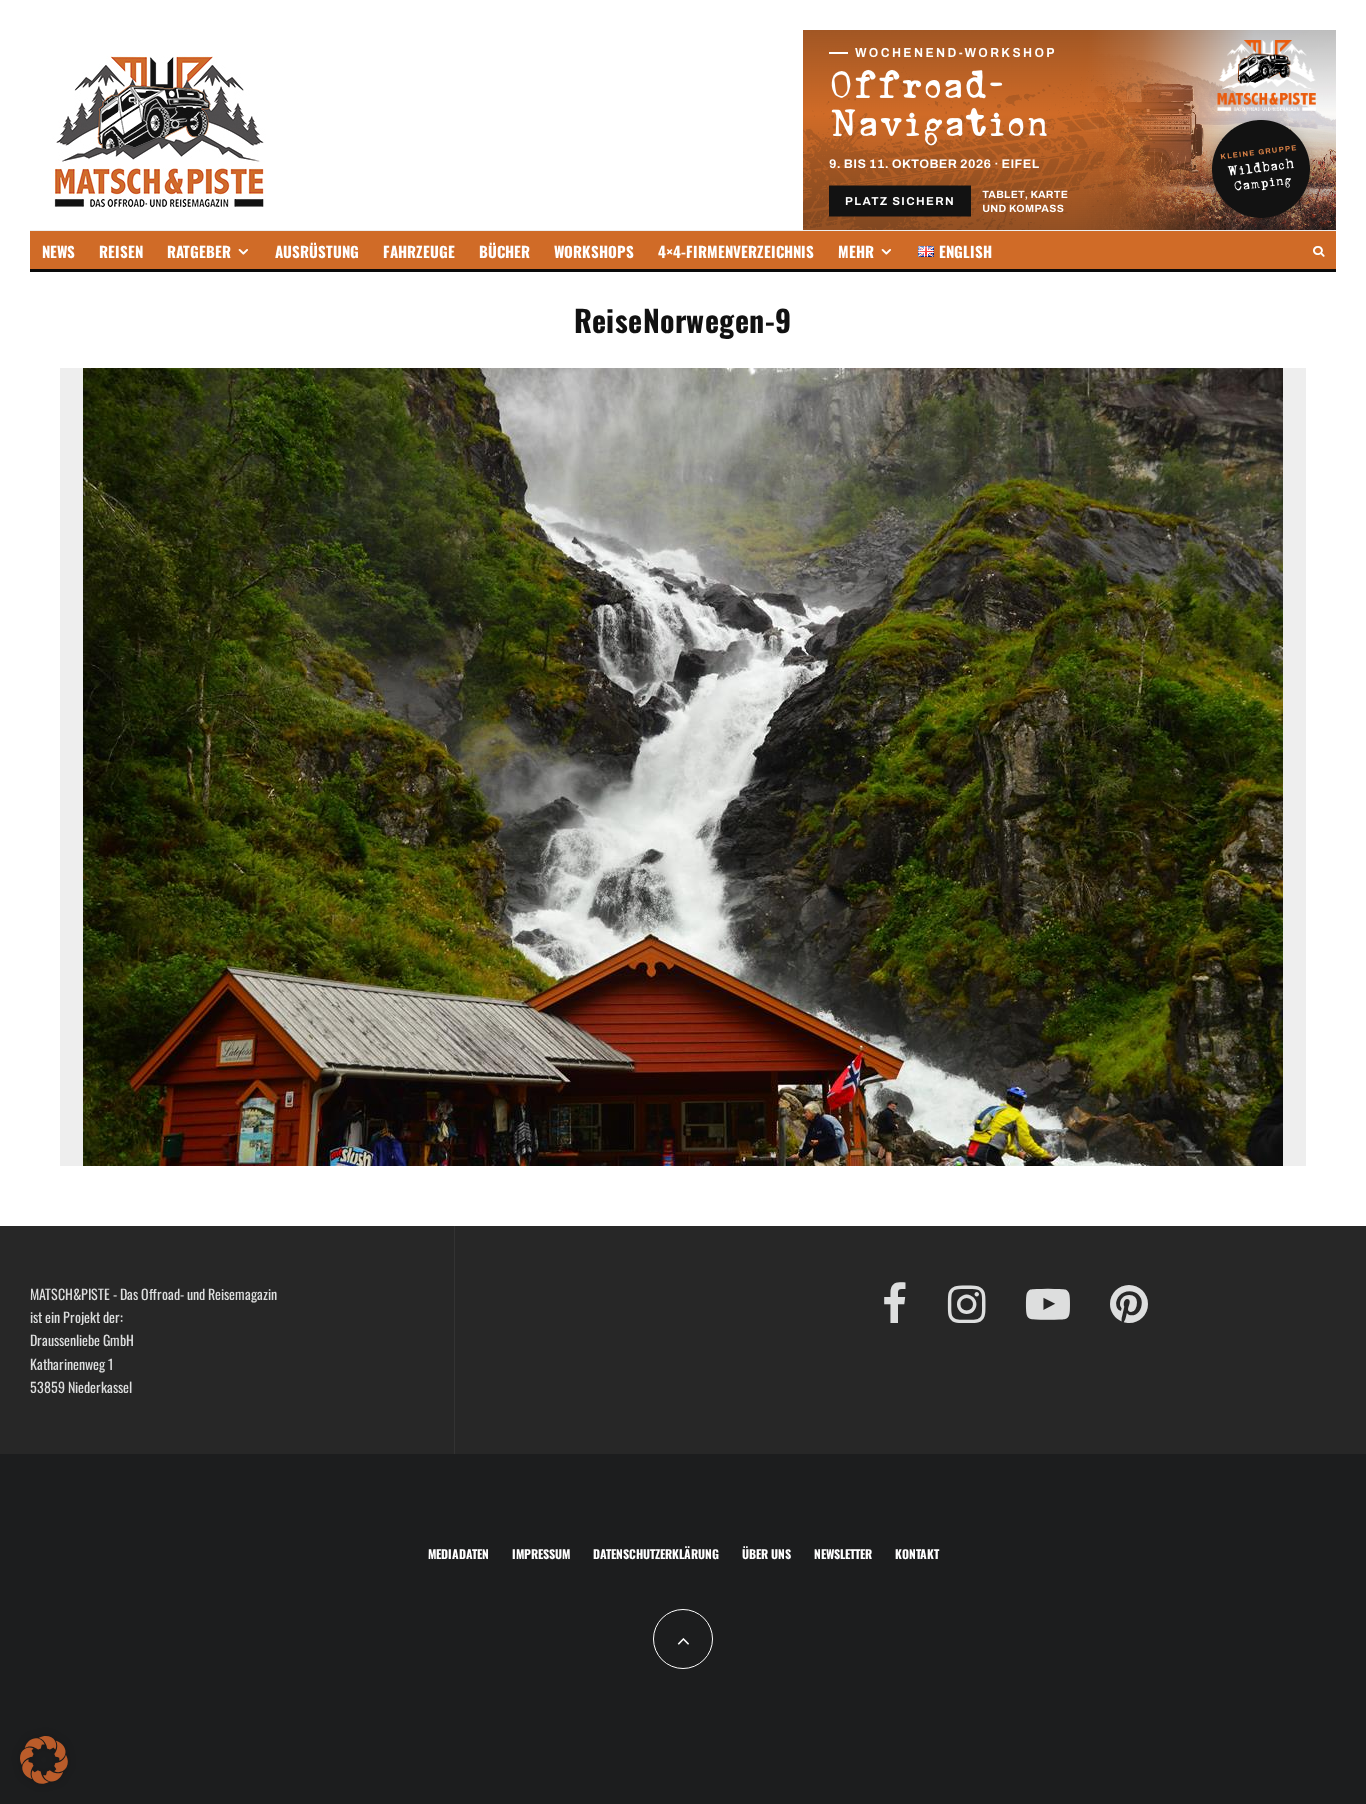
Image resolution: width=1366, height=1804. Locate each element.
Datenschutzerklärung (656, 1553)
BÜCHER (504, 251)
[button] (44, 1760)
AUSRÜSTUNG (317, 251)
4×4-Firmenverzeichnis (736, 251)
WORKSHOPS (594, 251)
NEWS (58, 251)
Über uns (766, 1553)
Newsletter (843, 1553)
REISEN (121, 251)
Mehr (856, 251)
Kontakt (917, 1553)
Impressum (541, 1553)
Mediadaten (458, 1553)
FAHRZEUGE (419, 251)
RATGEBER (199, 251)
